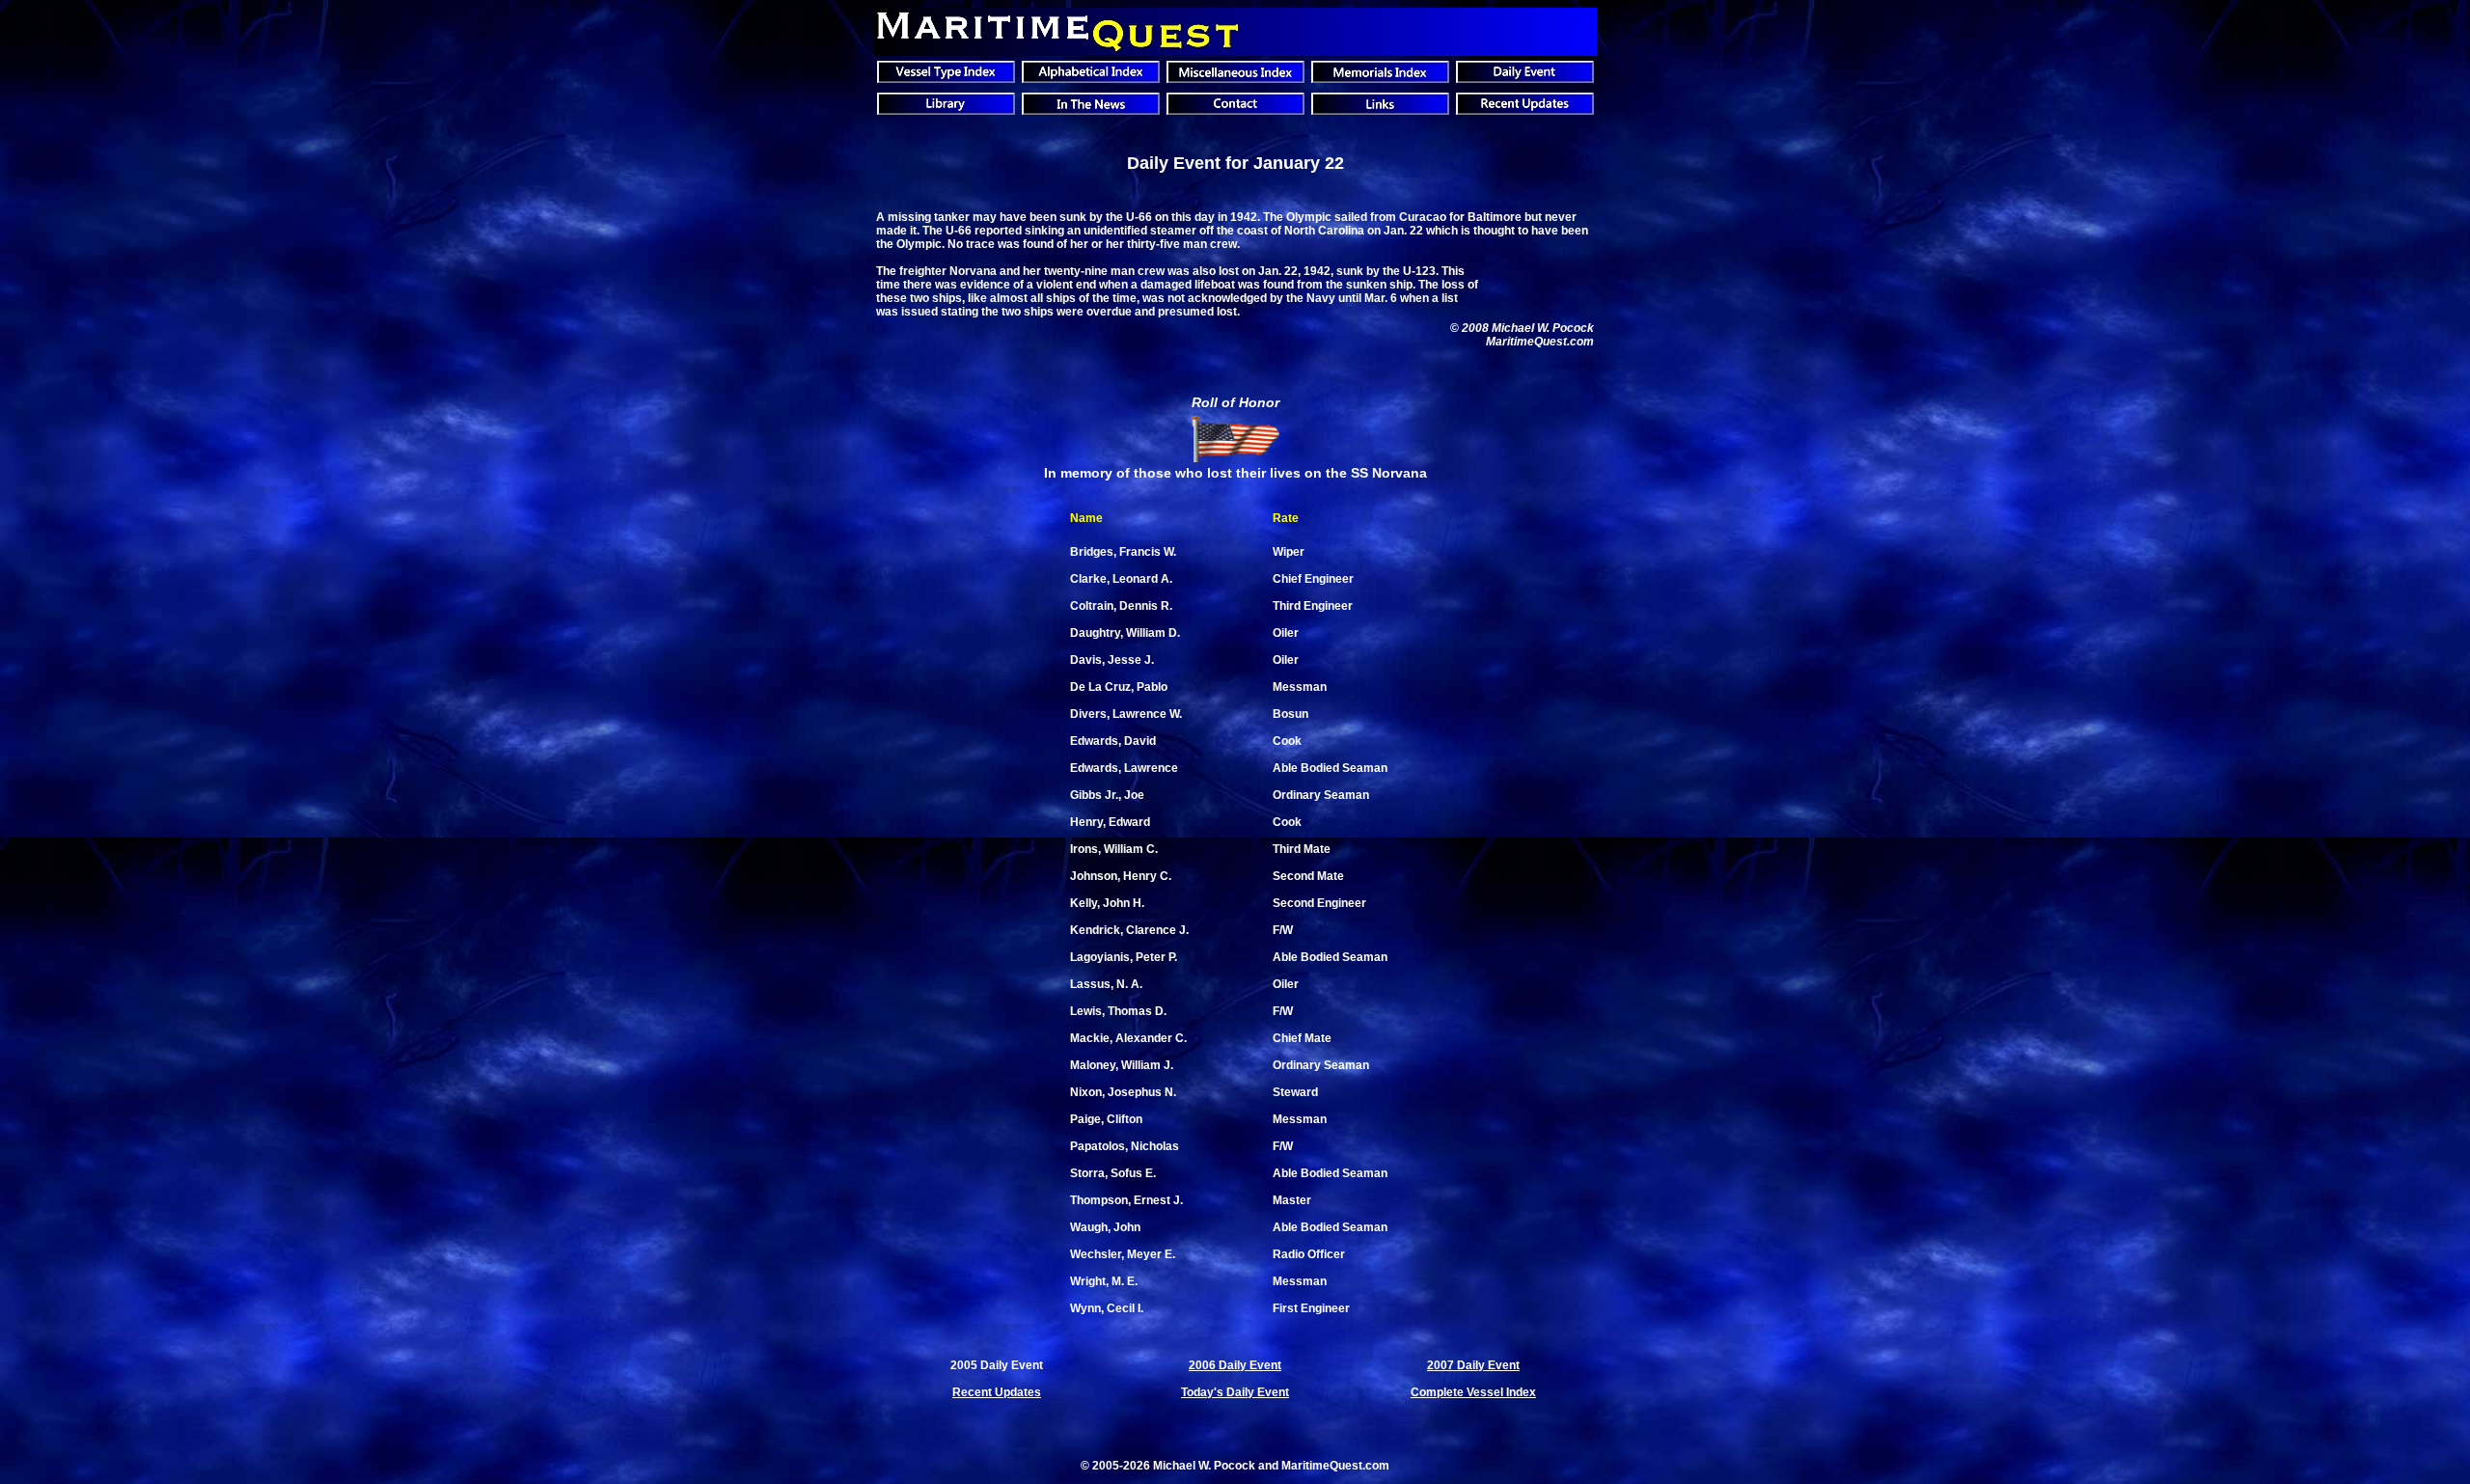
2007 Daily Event (1473, 1365)
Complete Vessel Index (1473, 1392)
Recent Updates (997, 1392)
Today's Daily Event (1235, 1392)
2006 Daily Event (1235, 1365)
